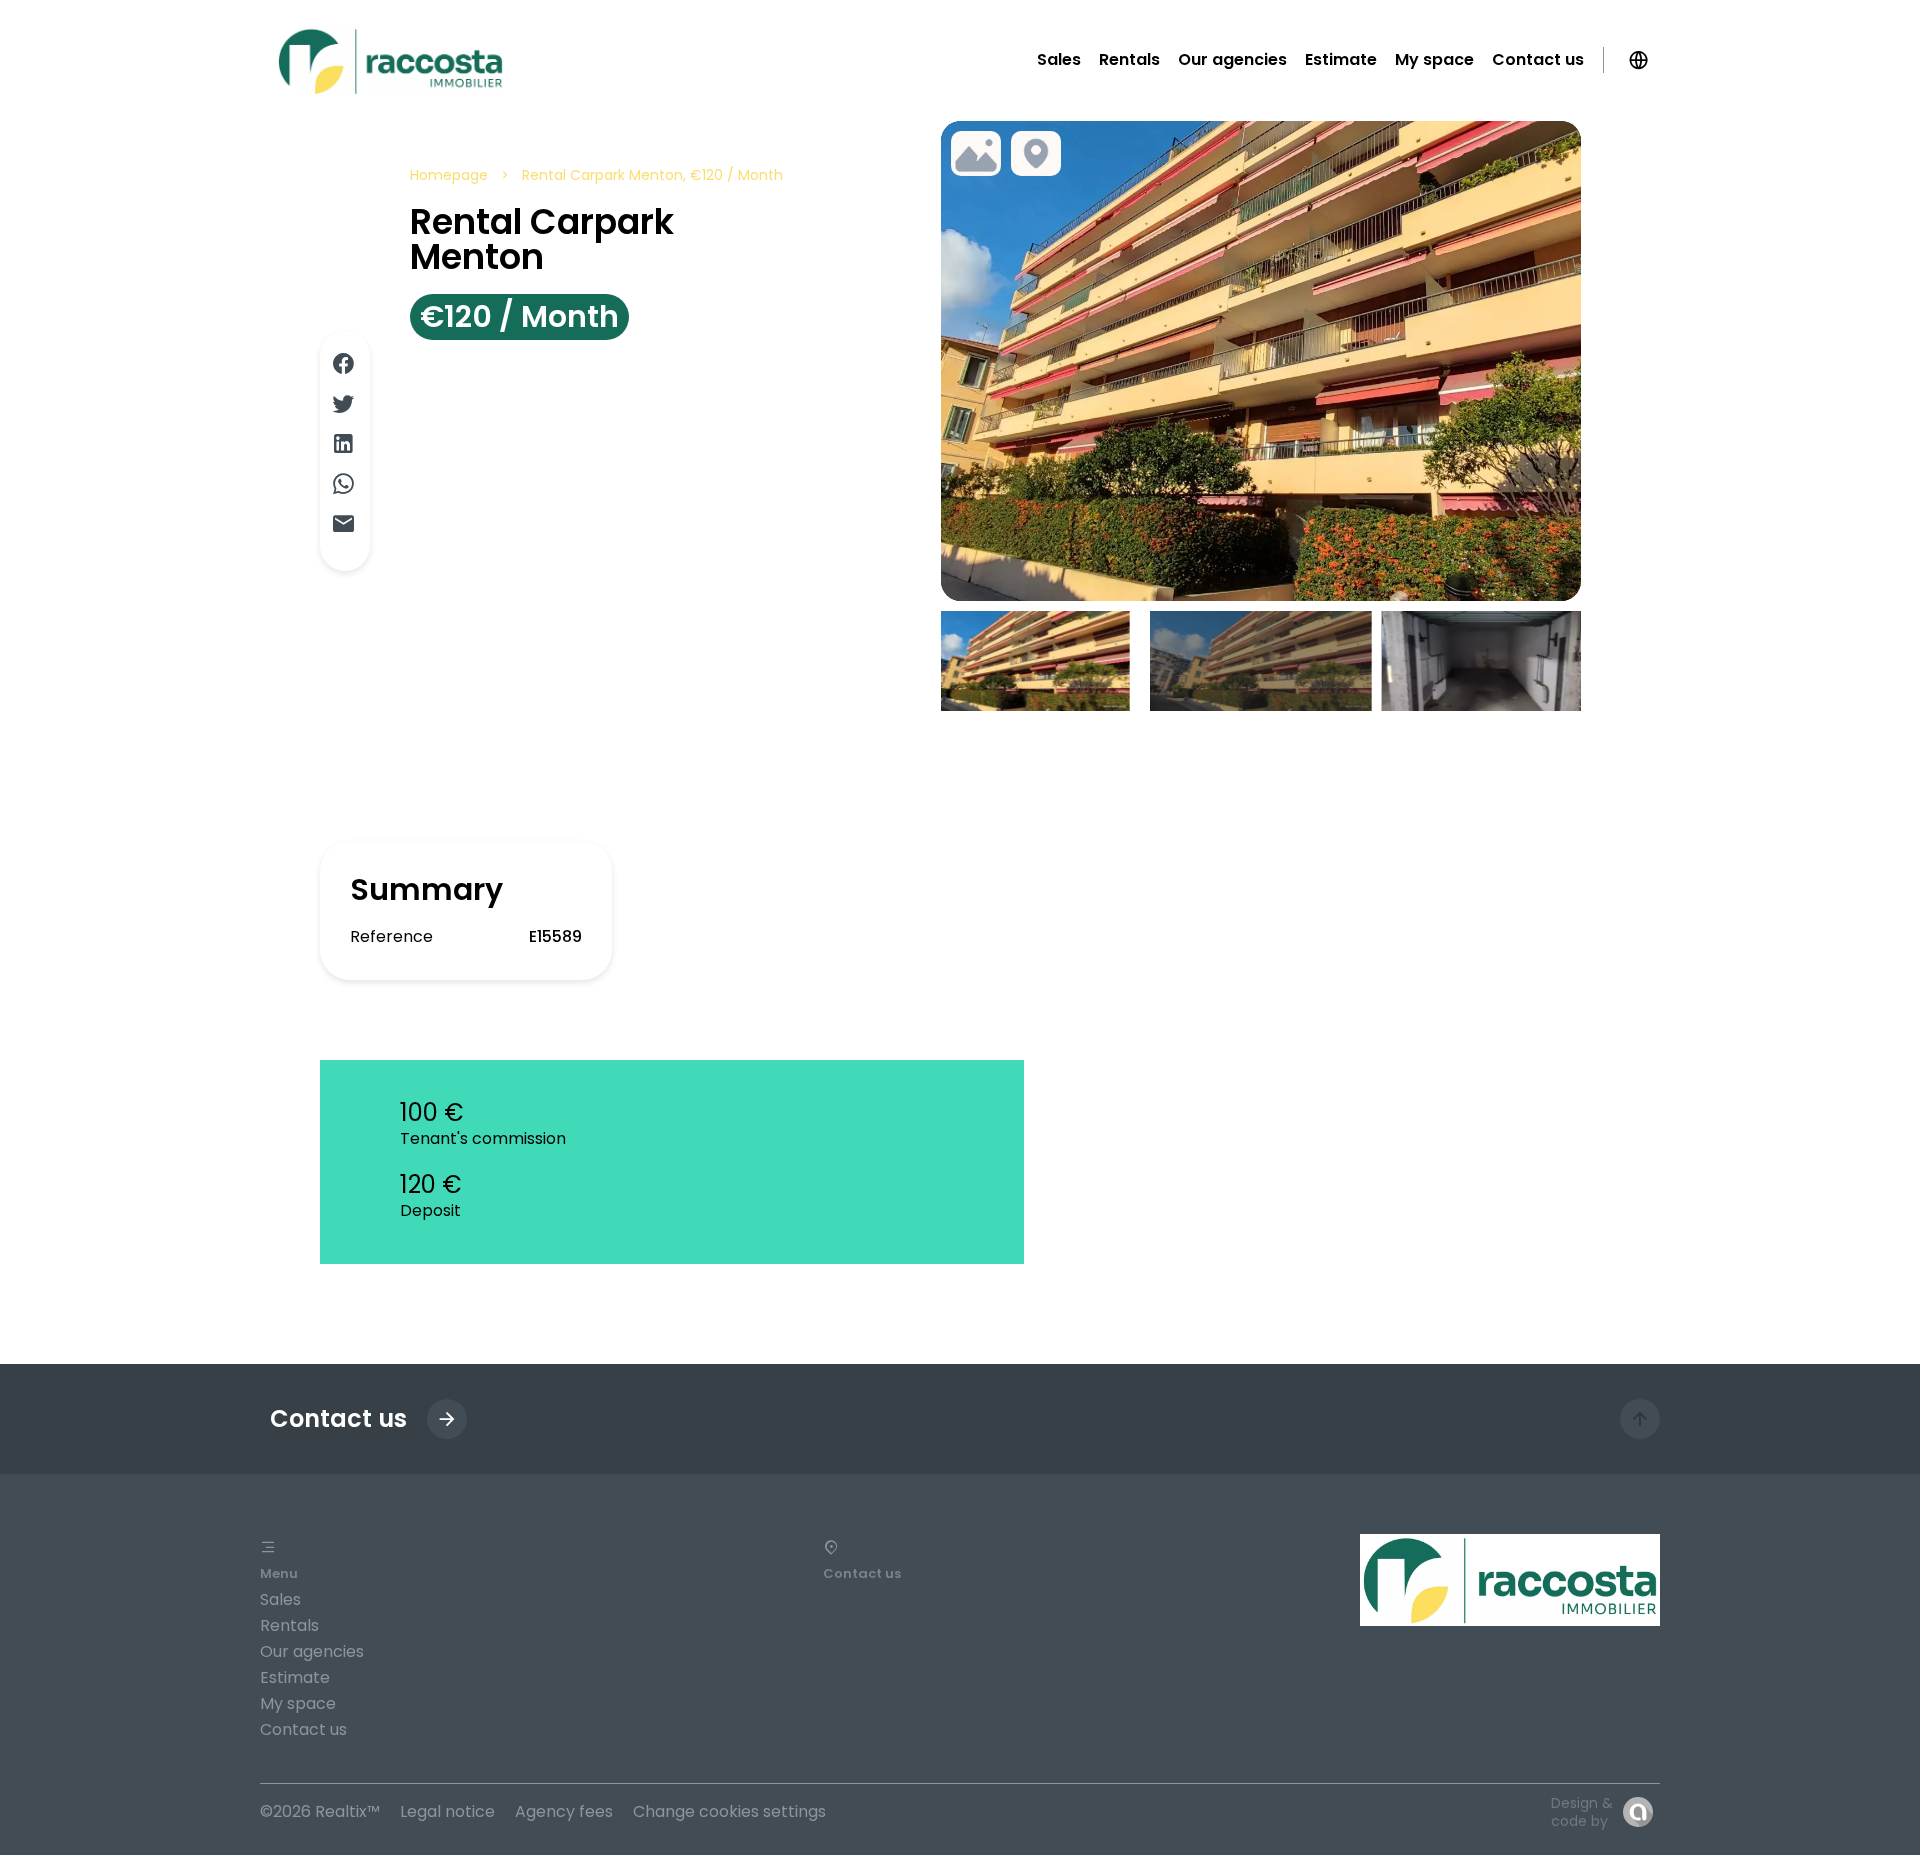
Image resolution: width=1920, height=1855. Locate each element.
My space (298, 1703)
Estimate (295, 1677)
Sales (280, 1599)
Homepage (449, 175)
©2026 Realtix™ (320, 1811)
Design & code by (1582, 1812)
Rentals (289, 1625)
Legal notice (447, 1811)
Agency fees (564, 1811)
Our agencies (312, 1651)
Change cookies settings (729, 1811)
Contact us (303, 1729)
